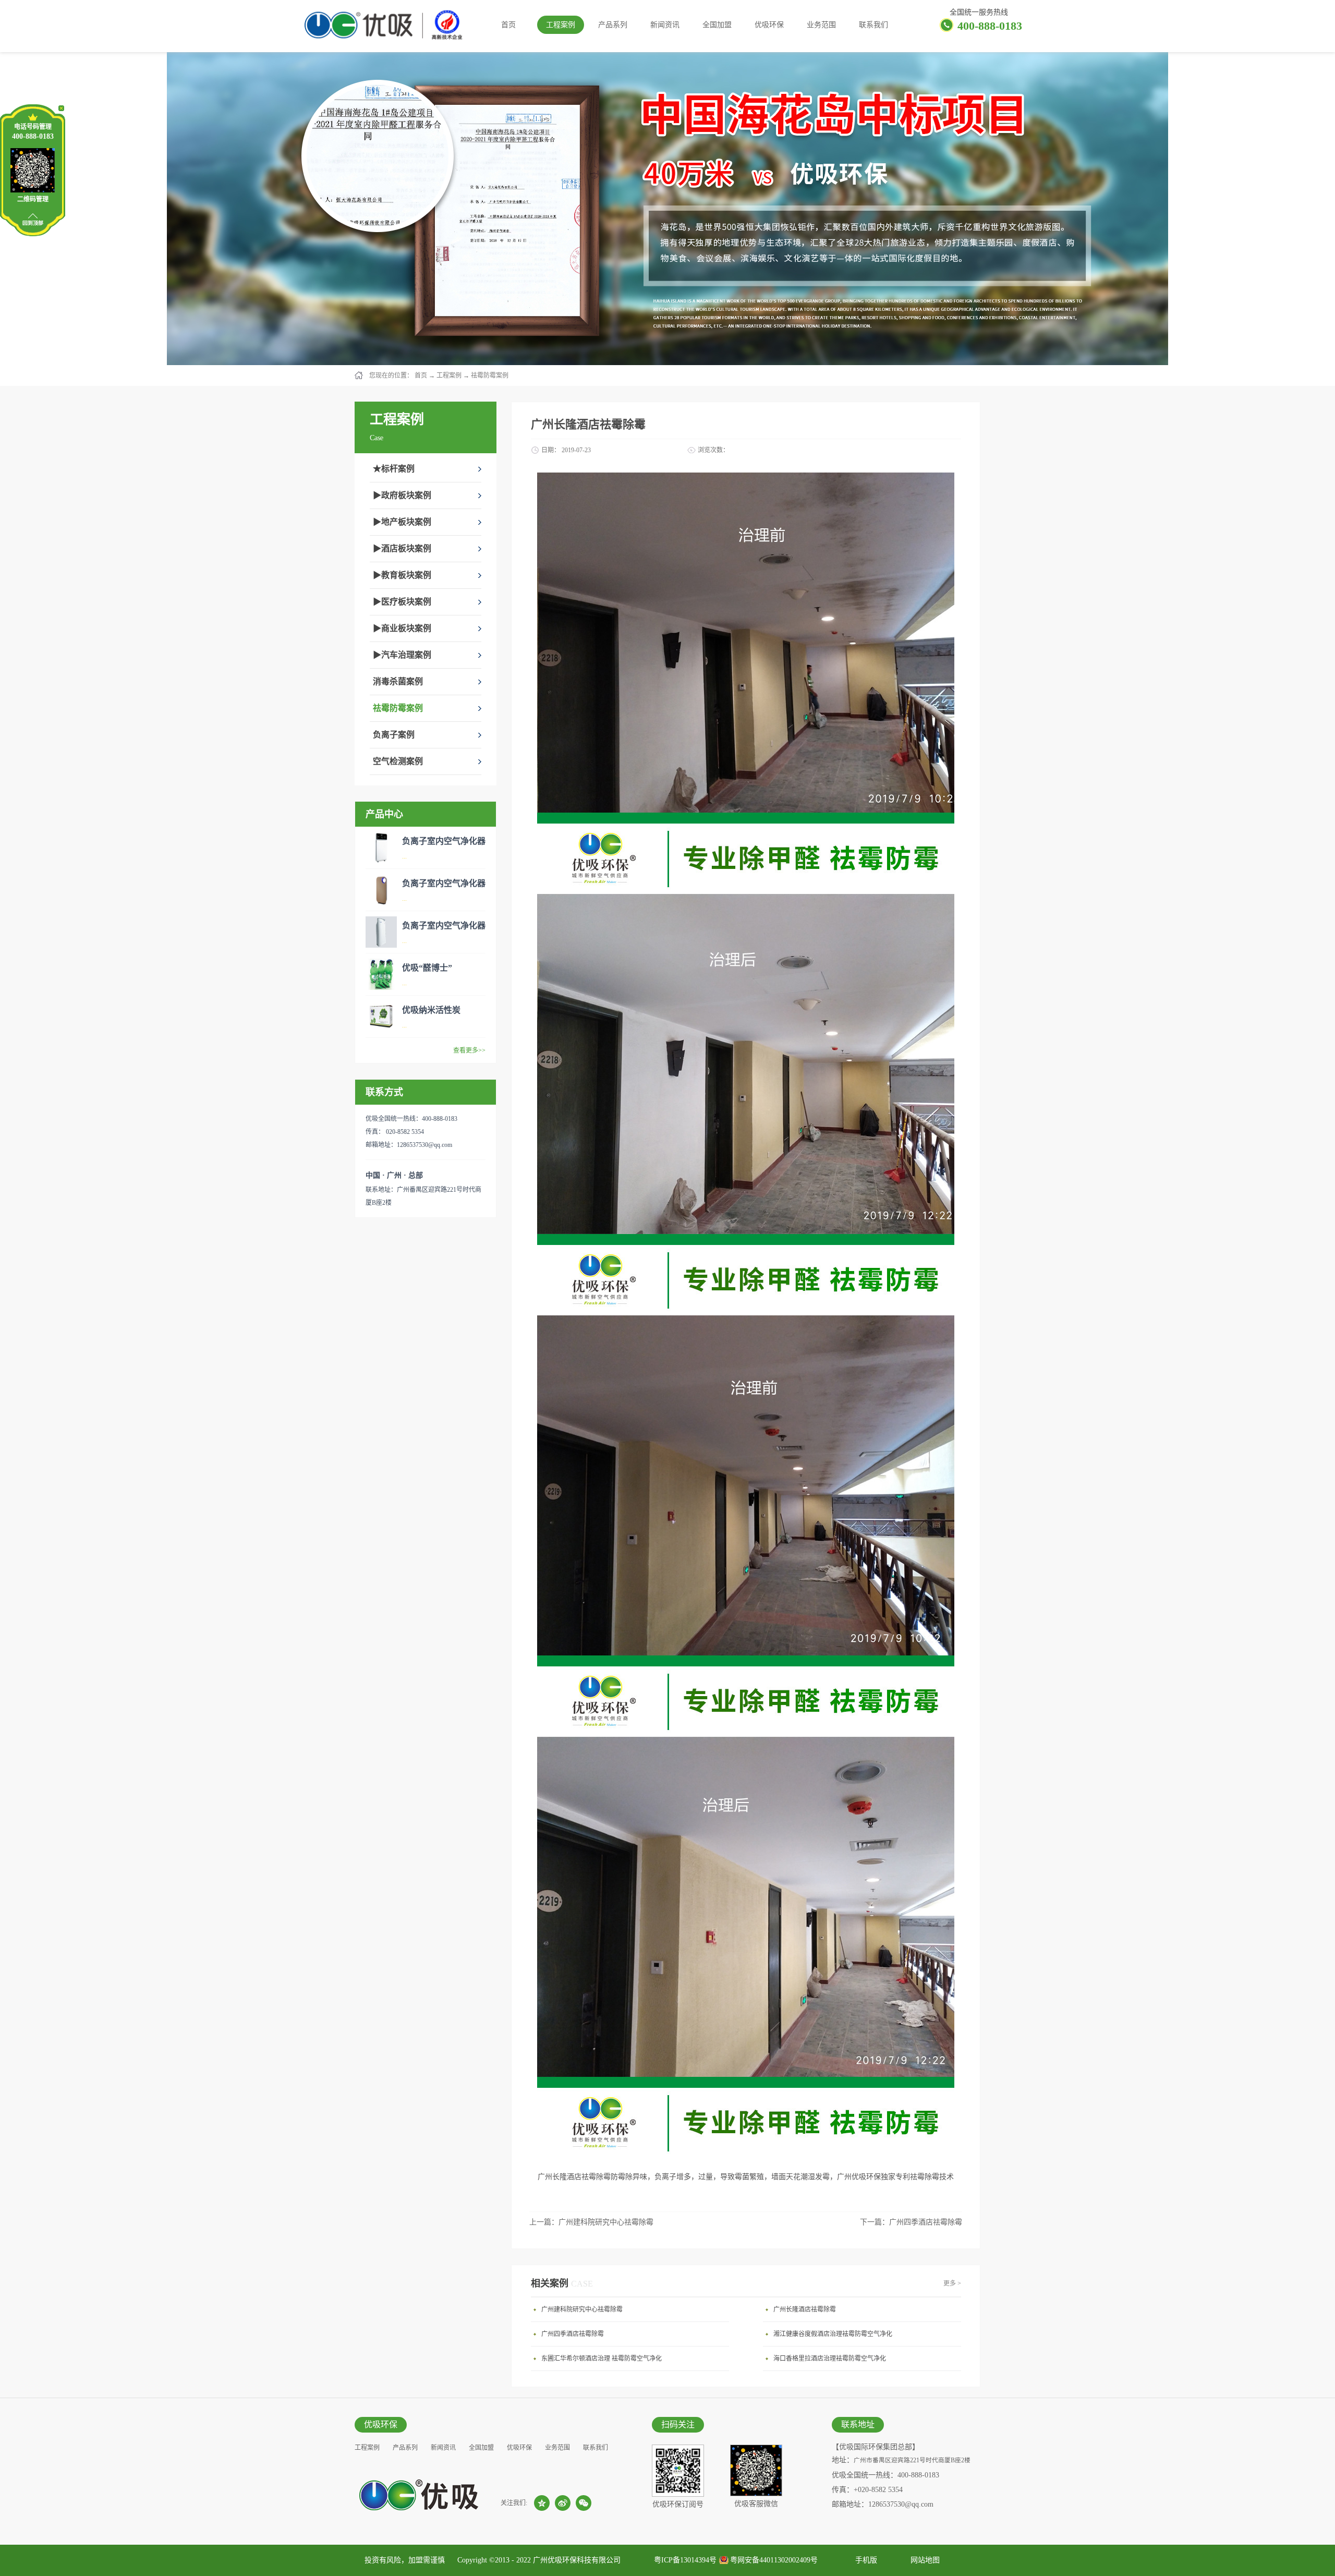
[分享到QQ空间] (542, 2503)
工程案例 (449, 376)
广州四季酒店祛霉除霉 (573, 2334)
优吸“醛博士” (427, 968)
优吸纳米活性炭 (431, 1010)
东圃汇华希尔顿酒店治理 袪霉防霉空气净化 (602, 2359)
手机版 (864, 2560)
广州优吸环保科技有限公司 (577, 2560)
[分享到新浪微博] (563, 2503)
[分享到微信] (584, 2503)
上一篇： (591, 2222)
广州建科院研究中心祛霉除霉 (582, 2309)
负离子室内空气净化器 (444, 841)
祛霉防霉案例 (490, 376)
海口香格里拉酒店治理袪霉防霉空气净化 (830, 2359)
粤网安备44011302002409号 (774, 2560)
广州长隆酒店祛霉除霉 (805, 2309)
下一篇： (911, 2222)
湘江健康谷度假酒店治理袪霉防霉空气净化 (833, 2334)
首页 (508, 25)
